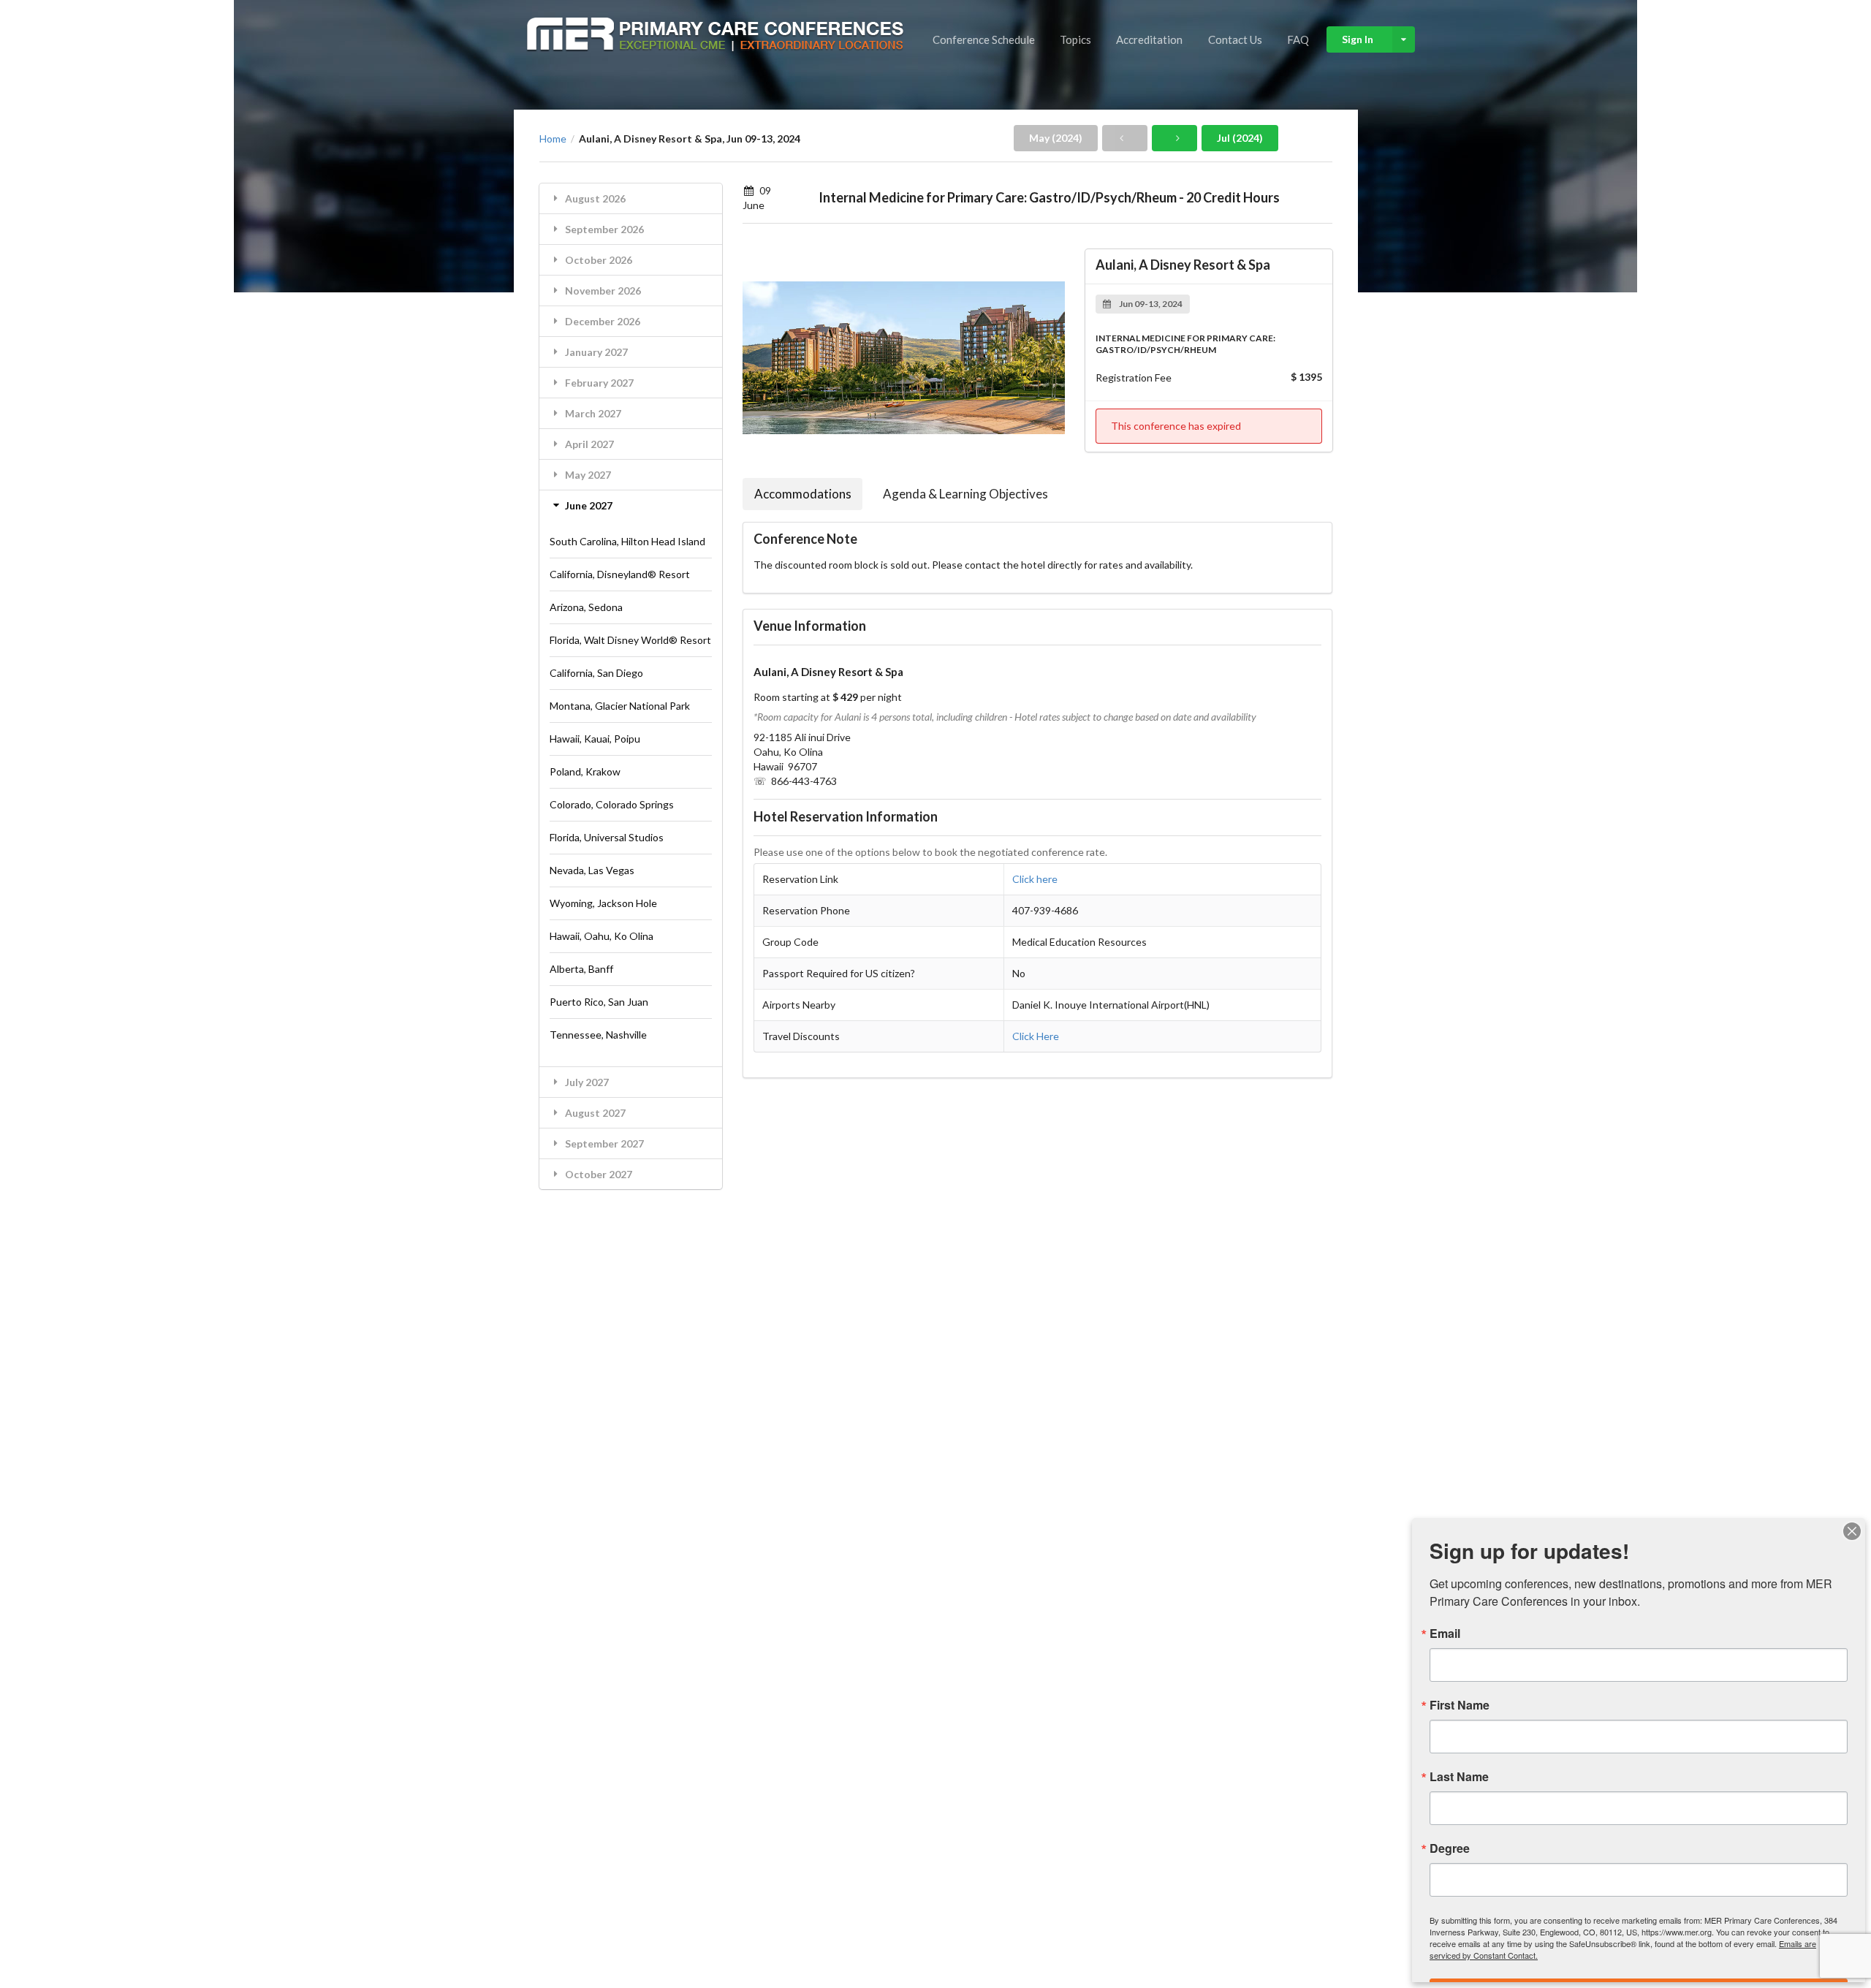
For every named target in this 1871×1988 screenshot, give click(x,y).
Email (1445, 1634)
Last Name (1459, 1777)
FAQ (1298, 39)
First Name (1460, 1705)
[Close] (1852, 1531)
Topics (1075, 39)
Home (553, 139)
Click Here (1036, 1036)
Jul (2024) (1240, 138)
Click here (1035, 879)
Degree (1450, 1848)
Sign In (1358, 39)
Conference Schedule (984, 39)
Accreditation (1149, 39)
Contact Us (1235, 39)
